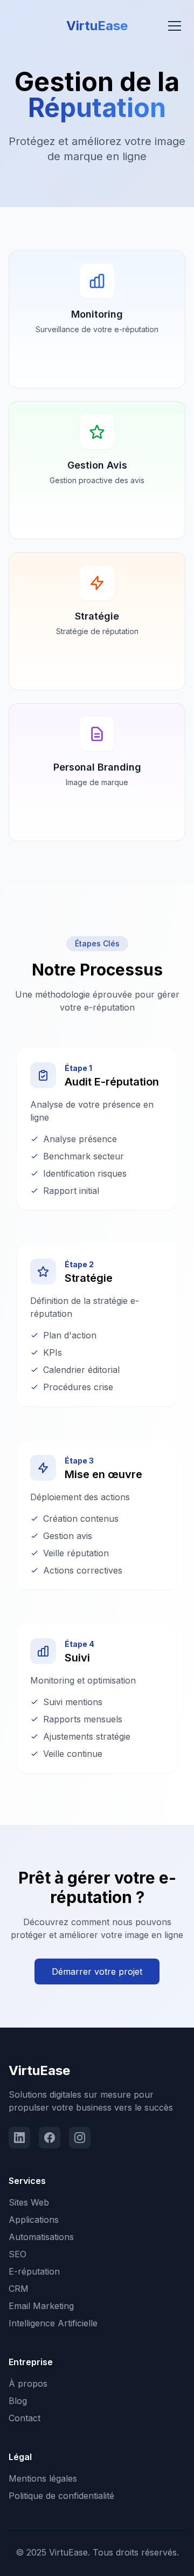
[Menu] (175, 26)
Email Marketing (41, 2306)
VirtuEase (39, 2070)
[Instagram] (80, 2138)
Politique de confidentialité (61, 2496)
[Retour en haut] (164, 2557)
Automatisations (41, 2237)
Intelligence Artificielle (53, 2323)
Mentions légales (43, 2478)
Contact (25, 2418)
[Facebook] (50, 2138)
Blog (18, 2401)
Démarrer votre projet (97, 1972)
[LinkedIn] (19, 2138)
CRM (19, 2289)
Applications (34, 2220)
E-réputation (34, 2271)
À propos (28, 2383)
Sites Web (29, 2202)
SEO (18, 2254)
